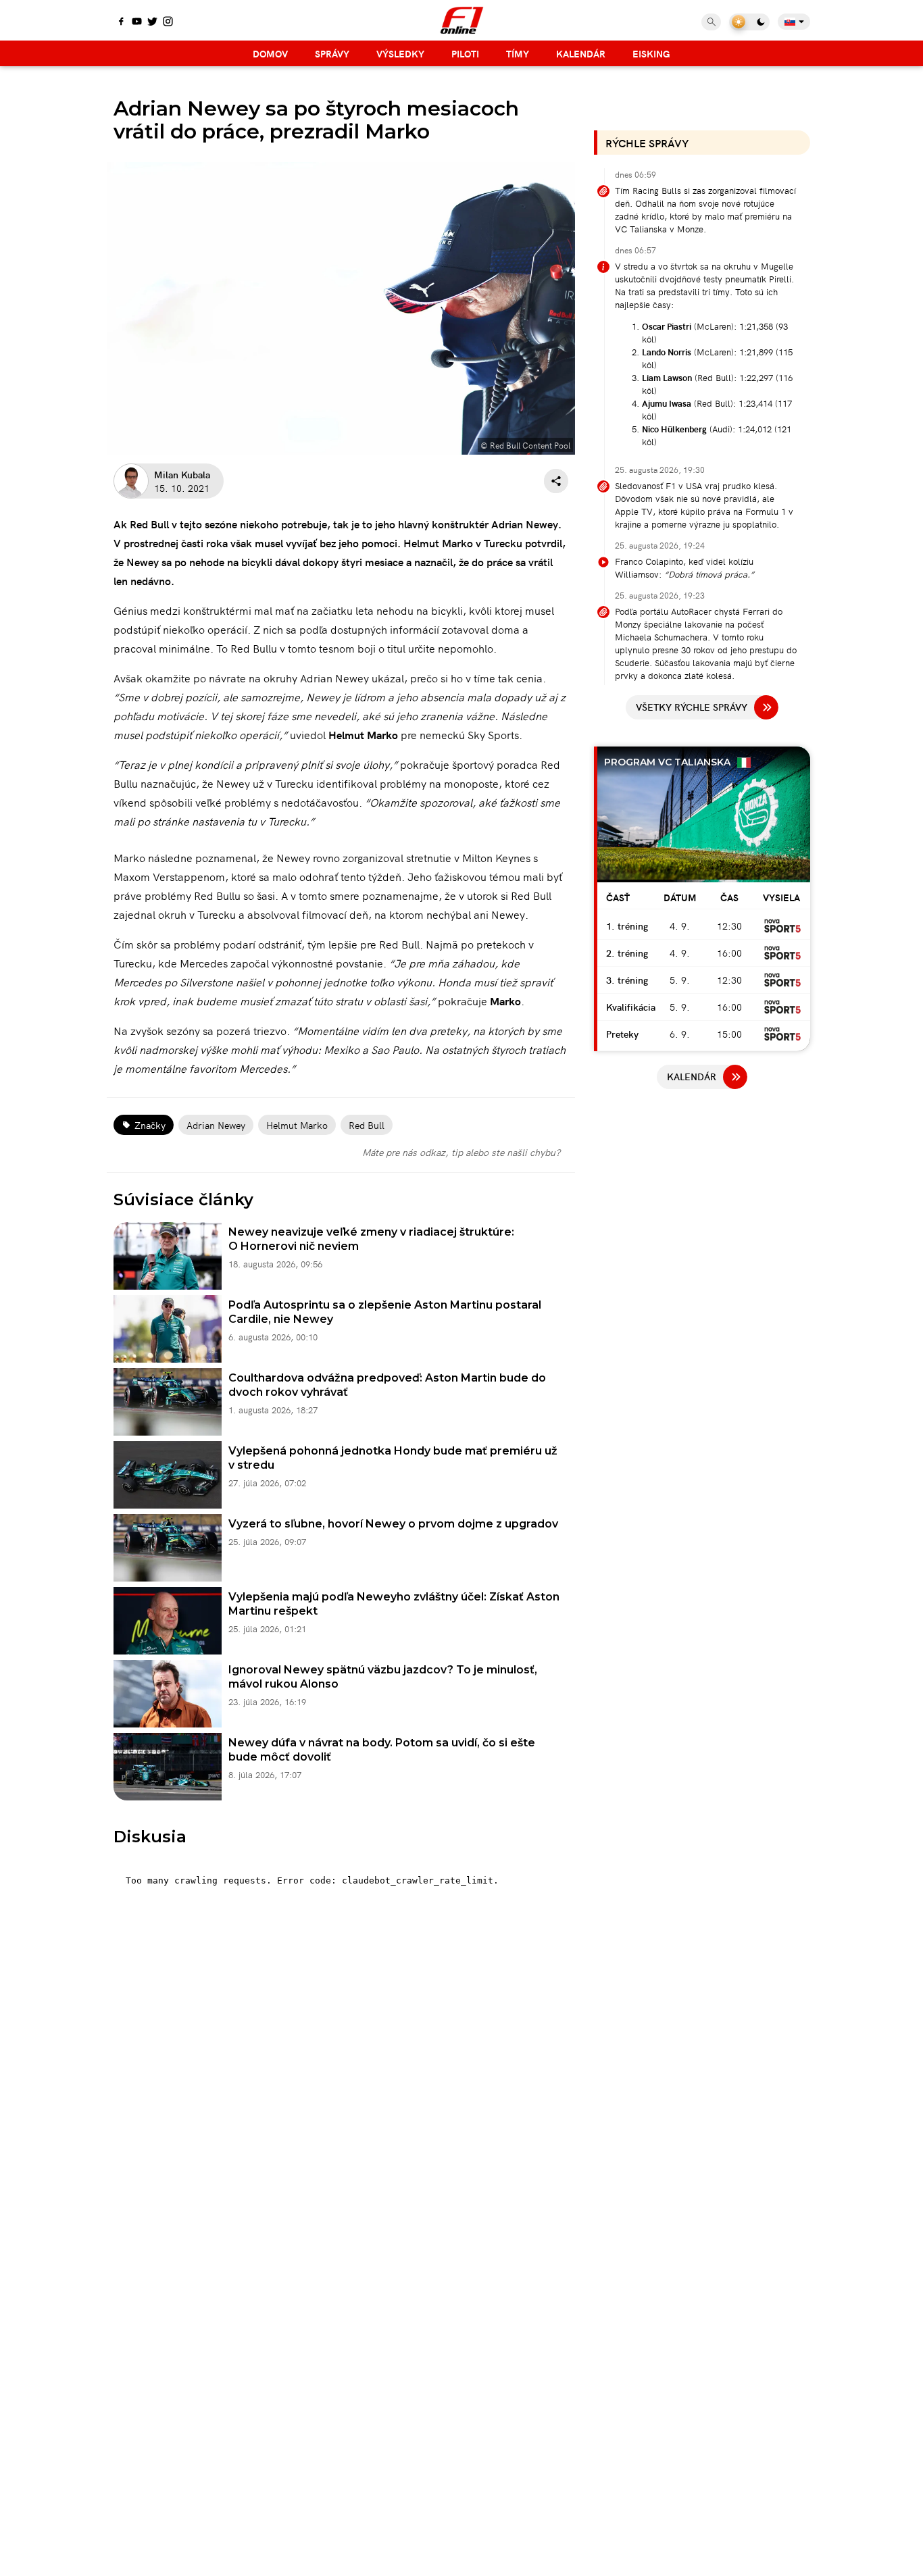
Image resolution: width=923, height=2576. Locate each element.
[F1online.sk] (462, 20)
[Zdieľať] (556, 481)
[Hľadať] (711, 22)
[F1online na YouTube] (137, 22)
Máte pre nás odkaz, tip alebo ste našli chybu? (461, 1152)
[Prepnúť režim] (749, 22)
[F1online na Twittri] (152, 22)
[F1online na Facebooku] (121, 22)
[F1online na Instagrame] (168, 22)
